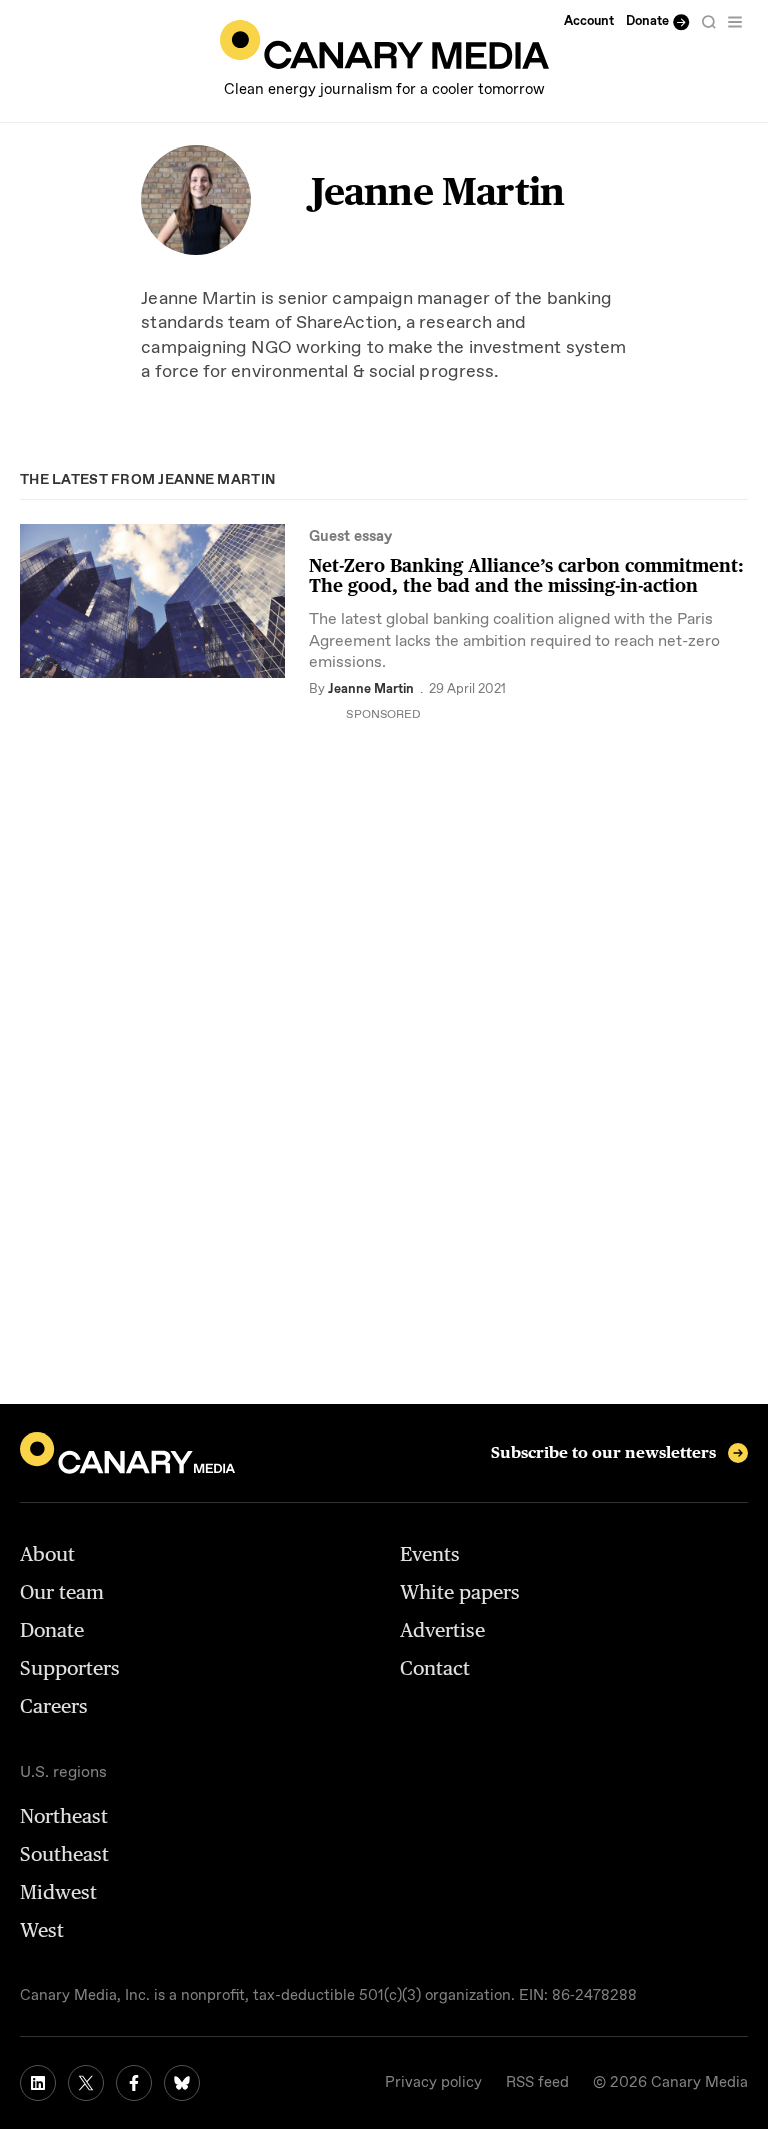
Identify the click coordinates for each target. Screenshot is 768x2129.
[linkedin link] (38, 2083)
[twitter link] (86, 2083)
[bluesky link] (182, 2083)
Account (589, 21)
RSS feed (537, 2083)
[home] (384, 44)
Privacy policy (433, 2083)
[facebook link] (134, 2083)
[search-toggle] (709, 22)
